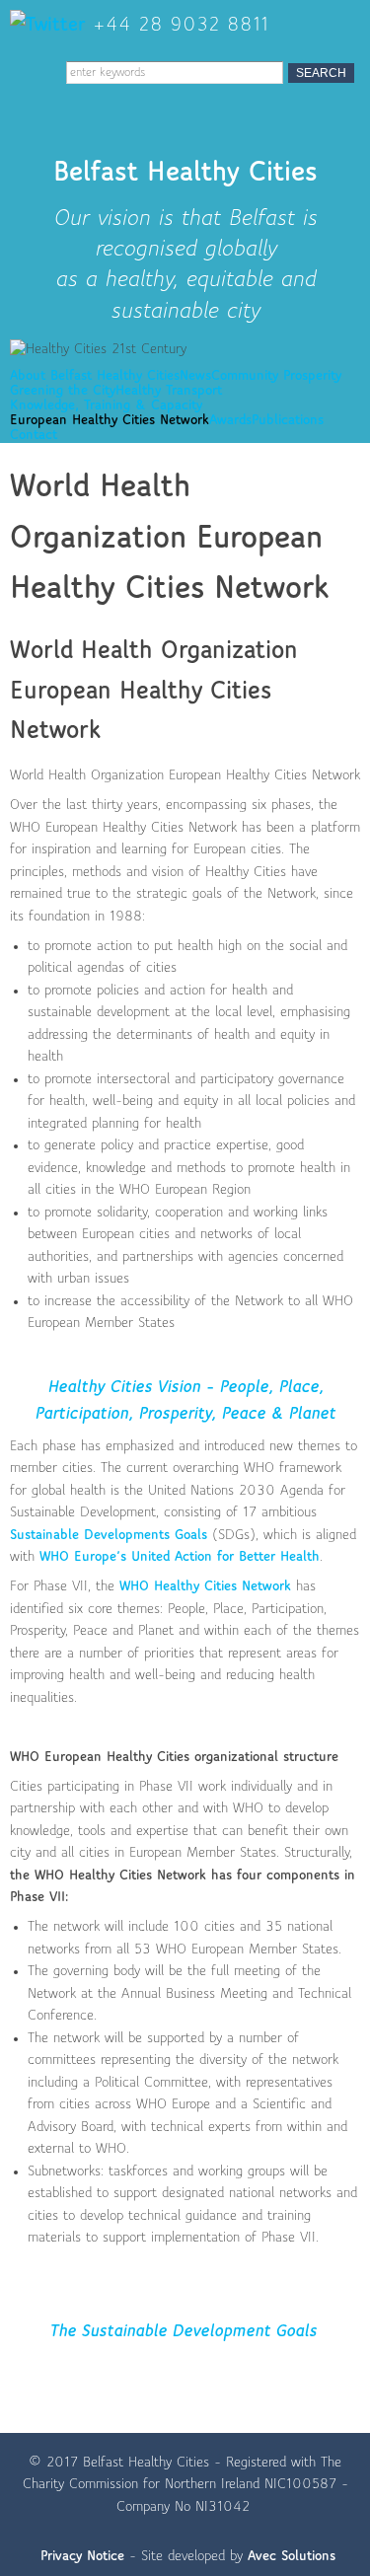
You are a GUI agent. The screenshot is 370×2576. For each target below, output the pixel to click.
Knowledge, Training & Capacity (106, 406)
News (195, 376)
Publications (288, 421)
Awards (230, 421)
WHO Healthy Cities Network (205, 1587)
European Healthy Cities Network (110, 421)
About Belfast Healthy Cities (95, 376)
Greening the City (63, 391)
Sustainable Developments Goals (109, 1536)
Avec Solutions (292, 2557)
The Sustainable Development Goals (183, 2331)
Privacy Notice (82, 2557)
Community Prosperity (276, 376)
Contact (34, 436)
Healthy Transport (169, 391)
